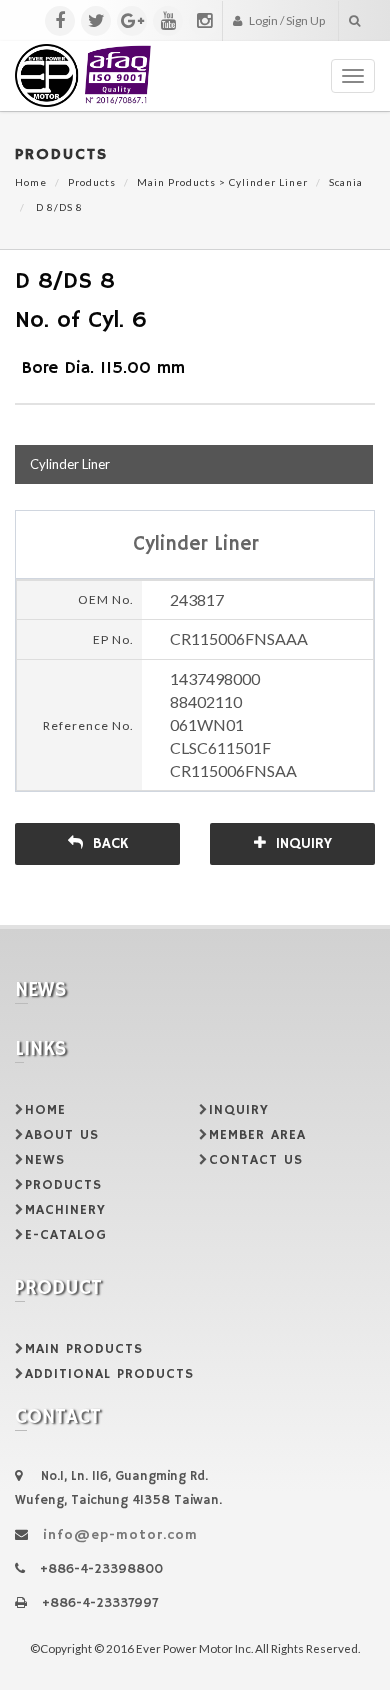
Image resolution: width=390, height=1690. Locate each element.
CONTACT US (256, 1160)
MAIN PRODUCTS (84, 1349)
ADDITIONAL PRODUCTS (109, 1374)
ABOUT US (62, 1135)
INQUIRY (304, 843)
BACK (110, 843)
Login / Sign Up (286, 20)
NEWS (45, 1160)
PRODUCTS (63, 1185)
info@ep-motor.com (120, 1535)
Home (31, 182)
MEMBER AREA (257, 1135)
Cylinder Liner (268, 182)
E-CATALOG (66, 1235)
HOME (45, 1110)
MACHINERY (65, 1210)
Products (92, 182)
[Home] (84, 66)
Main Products (176, 182)
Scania (346, 182)
